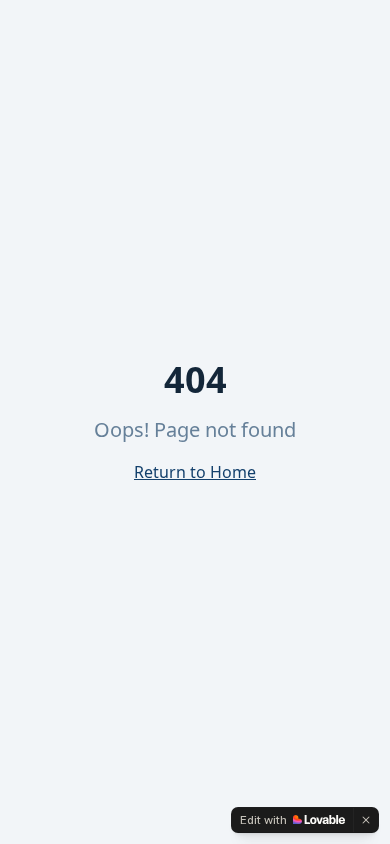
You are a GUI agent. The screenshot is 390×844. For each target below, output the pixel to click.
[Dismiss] (366, 820)
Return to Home (195, 472)
